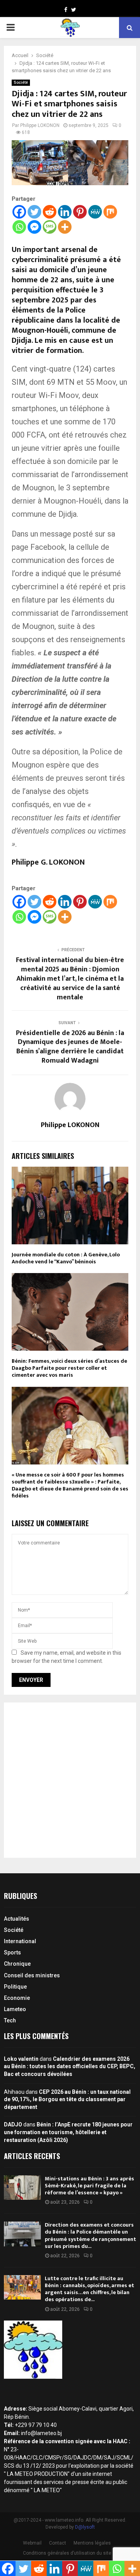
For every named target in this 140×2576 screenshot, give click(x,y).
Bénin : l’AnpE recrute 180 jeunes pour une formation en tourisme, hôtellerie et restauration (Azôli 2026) (68, 2132)
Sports (12, 1952)
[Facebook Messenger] (34, 227)
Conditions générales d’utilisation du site (67, 2553)
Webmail (32, 2543)
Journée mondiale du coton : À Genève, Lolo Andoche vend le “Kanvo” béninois (66, 1258)
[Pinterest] (80, 212)
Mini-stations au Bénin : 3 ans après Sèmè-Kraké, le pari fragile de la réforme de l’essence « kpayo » (89, 2186)
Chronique (17, 1964)
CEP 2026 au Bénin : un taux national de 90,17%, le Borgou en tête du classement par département (67, 2099)
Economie (17, 1998)
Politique (15, 1987)
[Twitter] (34, 212)
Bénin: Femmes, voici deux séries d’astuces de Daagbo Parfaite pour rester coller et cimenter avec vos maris (69, 1368)
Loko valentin (21, 2059)
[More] (65, 227)
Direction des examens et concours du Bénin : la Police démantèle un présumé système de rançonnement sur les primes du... (90, 2236)
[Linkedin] (65, 212)
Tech (10, 2020)
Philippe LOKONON (40, 125)
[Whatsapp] (19, 227)
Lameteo (15, 2009)
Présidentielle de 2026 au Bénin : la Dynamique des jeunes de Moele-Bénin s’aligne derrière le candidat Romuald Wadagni (70, 1047)
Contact (58, 2543)
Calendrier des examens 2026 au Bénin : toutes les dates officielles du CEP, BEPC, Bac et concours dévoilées (70, 2066)
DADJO (13, 2124)
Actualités (17, 1919)
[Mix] (110, 212)
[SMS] (50, 227)
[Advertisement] (70, 1780)
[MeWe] (95, 212)
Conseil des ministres (32, 1975)
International (20, 1941)
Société (21, 83)
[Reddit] (50, 212)
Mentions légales (92, 2543)
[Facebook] (19, 212)
